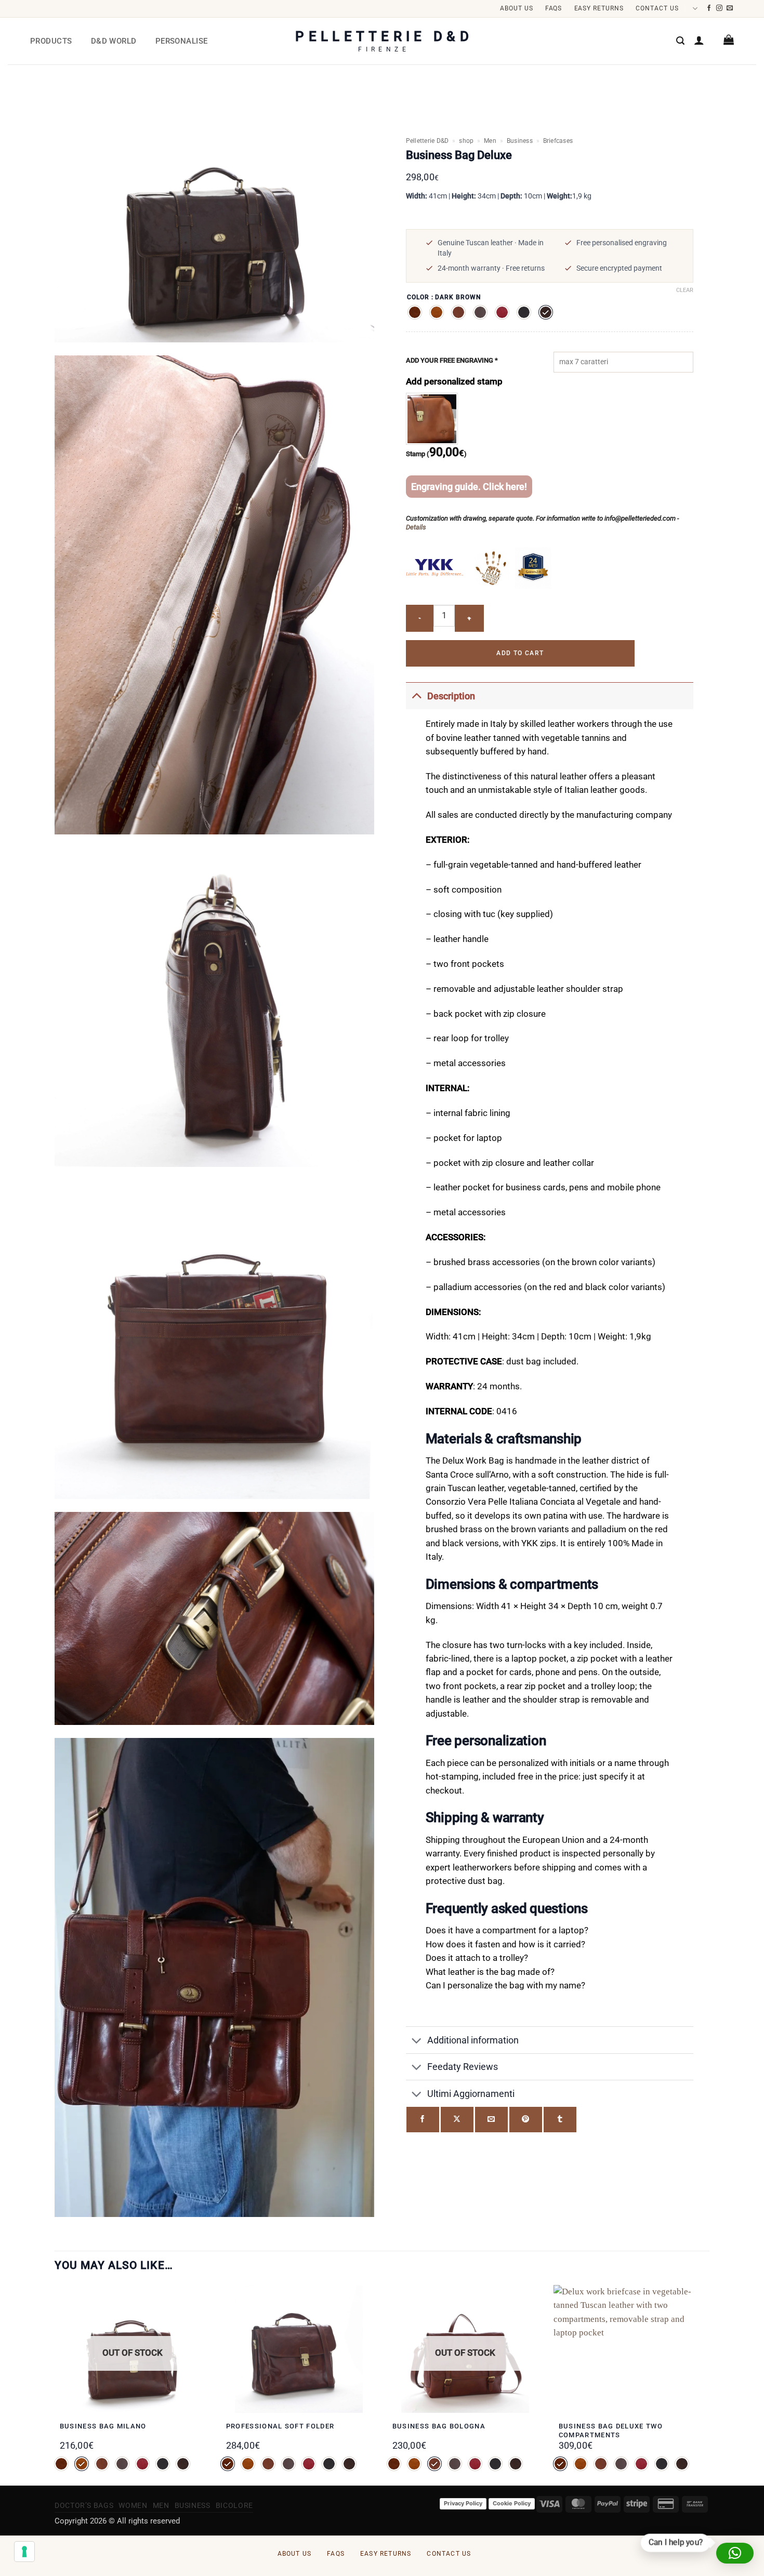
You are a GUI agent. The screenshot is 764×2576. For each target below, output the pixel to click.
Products (51, 41)
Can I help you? (676, 2543)
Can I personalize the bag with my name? (505, 1986)
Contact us (657, 8)
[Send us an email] (730, 8)
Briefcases (558, 141)
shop (466, 141)
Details (416, 527)
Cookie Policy (512, 2503)
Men (490, 141)
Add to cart (520, 653)
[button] (680, 41)
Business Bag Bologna (439, 2426)
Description (451, 696)
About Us (517, 8)
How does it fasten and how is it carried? (505, 1944)
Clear (685, 290)
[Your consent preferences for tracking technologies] (24, 2552)
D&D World (114, 41)
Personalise (182, 41)
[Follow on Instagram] (720, 8)
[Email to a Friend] (491, 2120)
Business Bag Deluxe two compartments (611, 2431)
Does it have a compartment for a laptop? (507, 1930)
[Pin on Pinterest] (526, 2120)
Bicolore (234, 2505)
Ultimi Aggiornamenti (471, 2094)
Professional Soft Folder (280, 2426)
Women (133, 2505)
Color (418, 297)
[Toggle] (416, 696)
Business (520, 141)
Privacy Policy (463, 2503)
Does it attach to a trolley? (477, 1958)
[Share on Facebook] (423, 2120)
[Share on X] (457, 2120)
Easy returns (599, 8)
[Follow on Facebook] (709, 8)
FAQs (554, 8)
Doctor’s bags (84, 2505)
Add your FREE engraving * (452, 360)
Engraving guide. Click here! (469, 487)
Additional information (473, 2040)
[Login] (699, 40)
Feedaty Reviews (463, 2067)
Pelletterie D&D (427, 141)
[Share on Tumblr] (560, 2120)
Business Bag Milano (103, 2426)
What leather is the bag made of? (490, 1972)
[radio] (415, 312)
